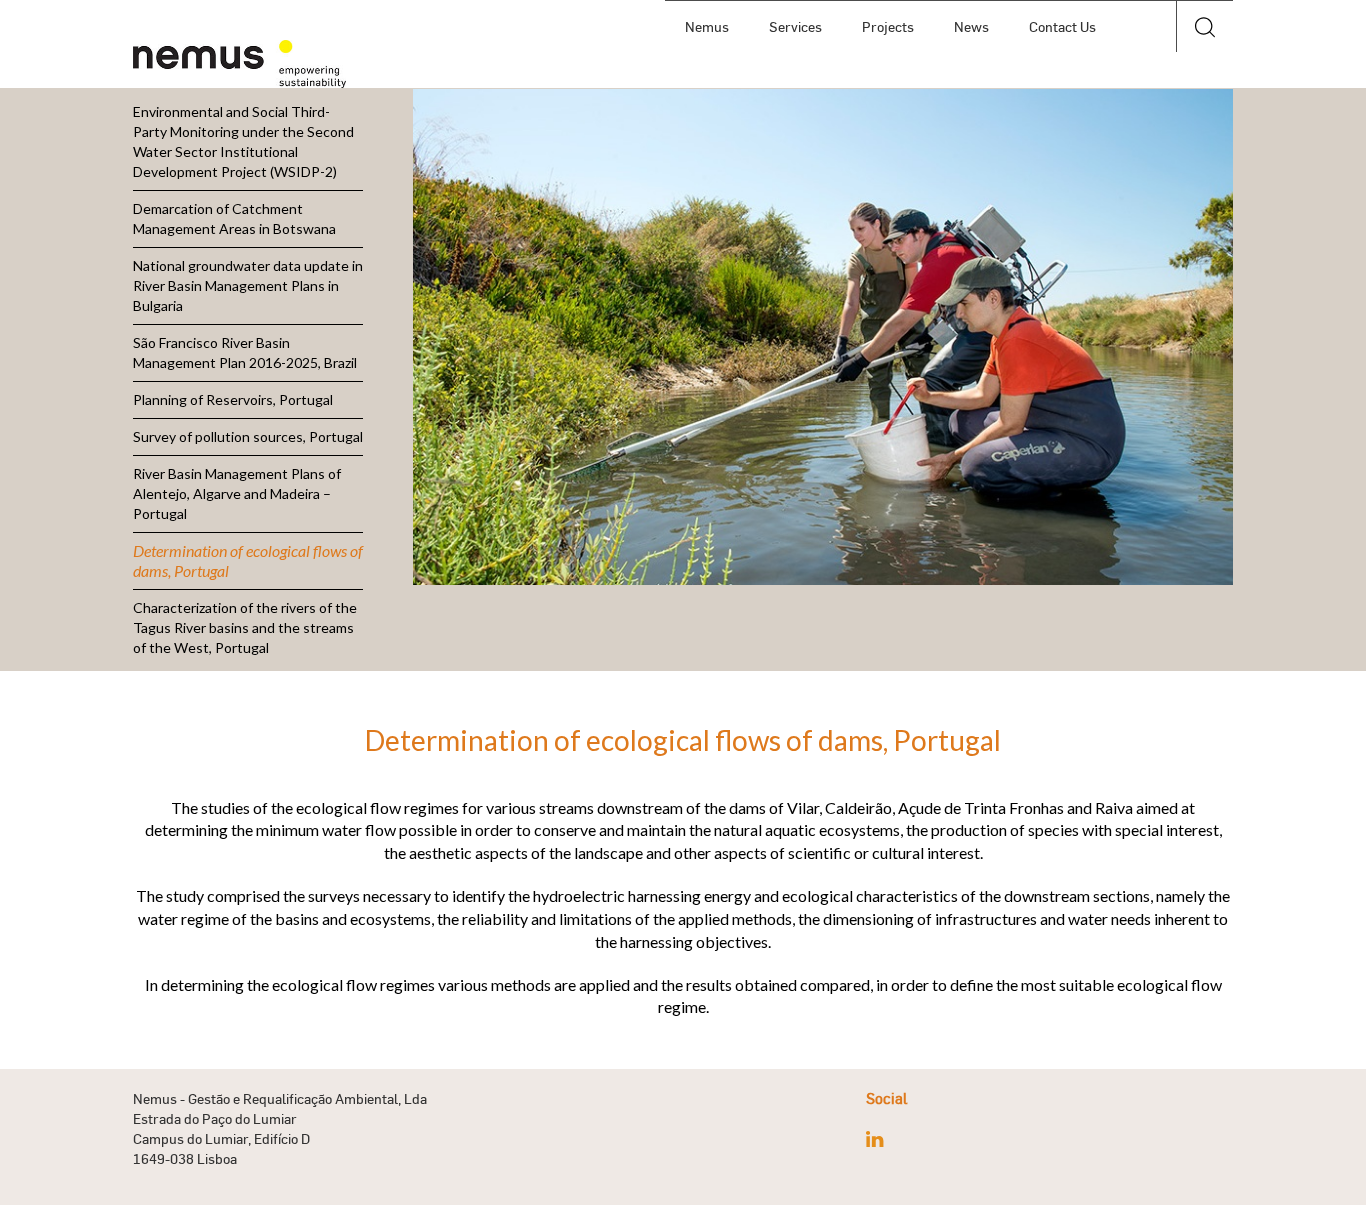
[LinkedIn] (874, 1139)
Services (795, 26)
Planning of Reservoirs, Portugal (233, 399)
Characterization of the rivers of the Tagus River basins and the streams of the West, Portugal (245, 627)
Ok (1204, 79)
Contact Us (1062, 26)
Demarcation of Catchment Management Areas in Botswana (234, 218)
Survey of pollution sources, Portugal (248, 436)
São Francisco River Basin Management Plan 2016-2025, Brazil (245, 352)
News (971, 26)
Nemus (707, 26)
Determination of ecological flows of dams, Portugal (248, 560)
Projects (888, 26)
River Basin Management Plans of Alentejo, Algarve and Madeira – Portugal (237, 493)
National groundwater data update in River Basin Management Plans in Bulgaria (248, 285)
